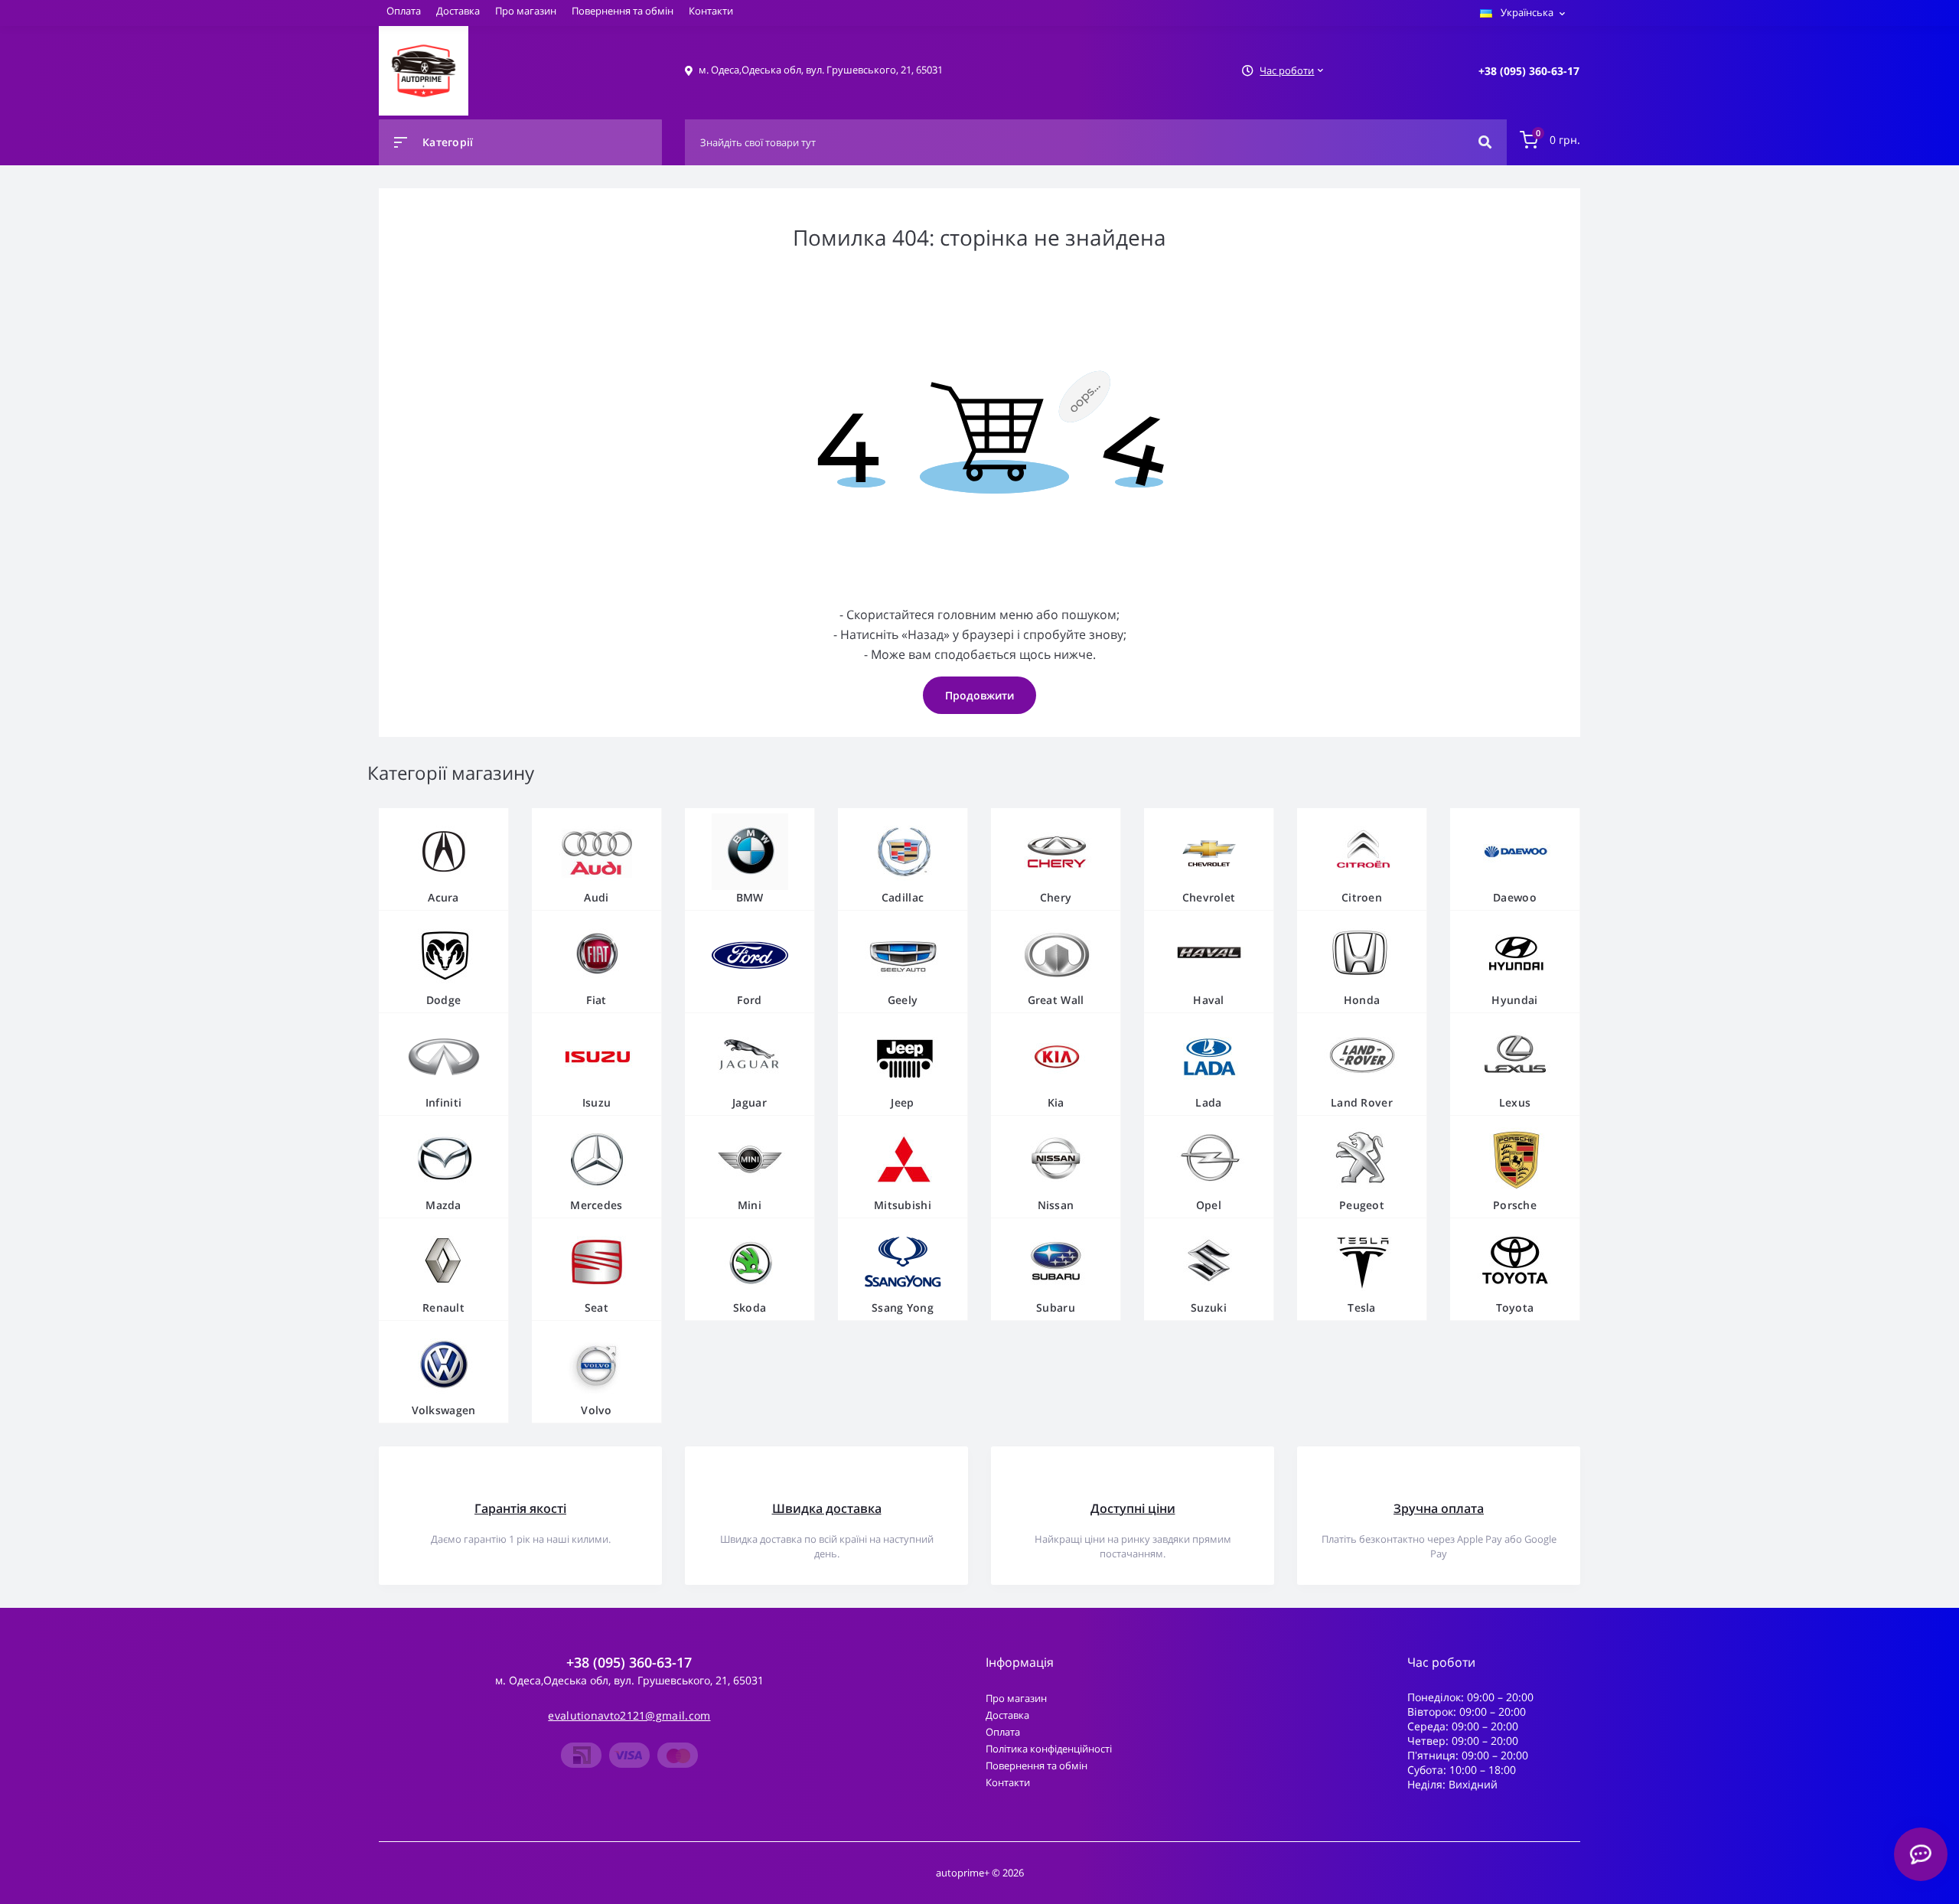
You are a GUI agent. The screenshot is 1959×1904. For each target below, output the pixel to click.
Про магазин (526, 11)
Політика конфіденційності (1049, 1749)
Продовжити (979, 695)
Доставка (458, 11)
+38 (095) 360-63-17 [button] (629, 1663)
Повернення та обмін (623, 11)
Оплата (404, 11)
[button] (1529, 71)
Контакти (711, 11)
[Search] (1485, 142)
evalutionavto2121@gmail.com (629, 1715)
